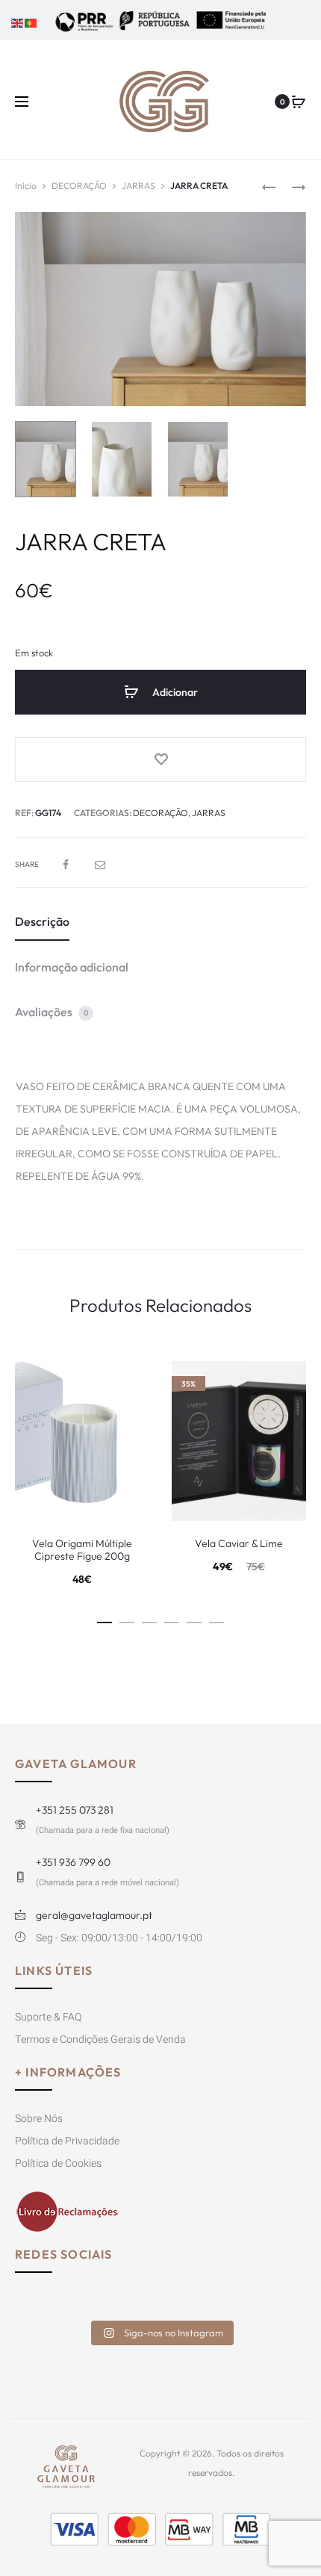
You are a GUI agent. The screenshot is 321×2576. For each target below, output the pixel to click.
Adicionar (174, 692)
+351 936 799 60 (73, 1862)
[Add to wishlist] (160, 759)
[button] (105, 1620)
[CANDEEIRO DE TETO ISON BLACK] (291, 186)
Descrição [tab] (42, 921)
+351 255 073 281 (75, 1810)
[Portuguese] (31, 22)
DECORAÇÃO (79, 186)
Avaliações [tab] (52, 1012)
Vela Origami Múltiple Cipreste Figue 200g (82, 1550)
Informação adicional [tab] (72, 967)
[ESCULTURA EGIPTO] (269, 186)
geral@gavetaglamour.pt (94, 1915)
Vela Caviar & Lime (239, 1543)
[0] (299, 102)
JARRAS (138, 186)
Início (26, 186)
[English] (18, 22)
